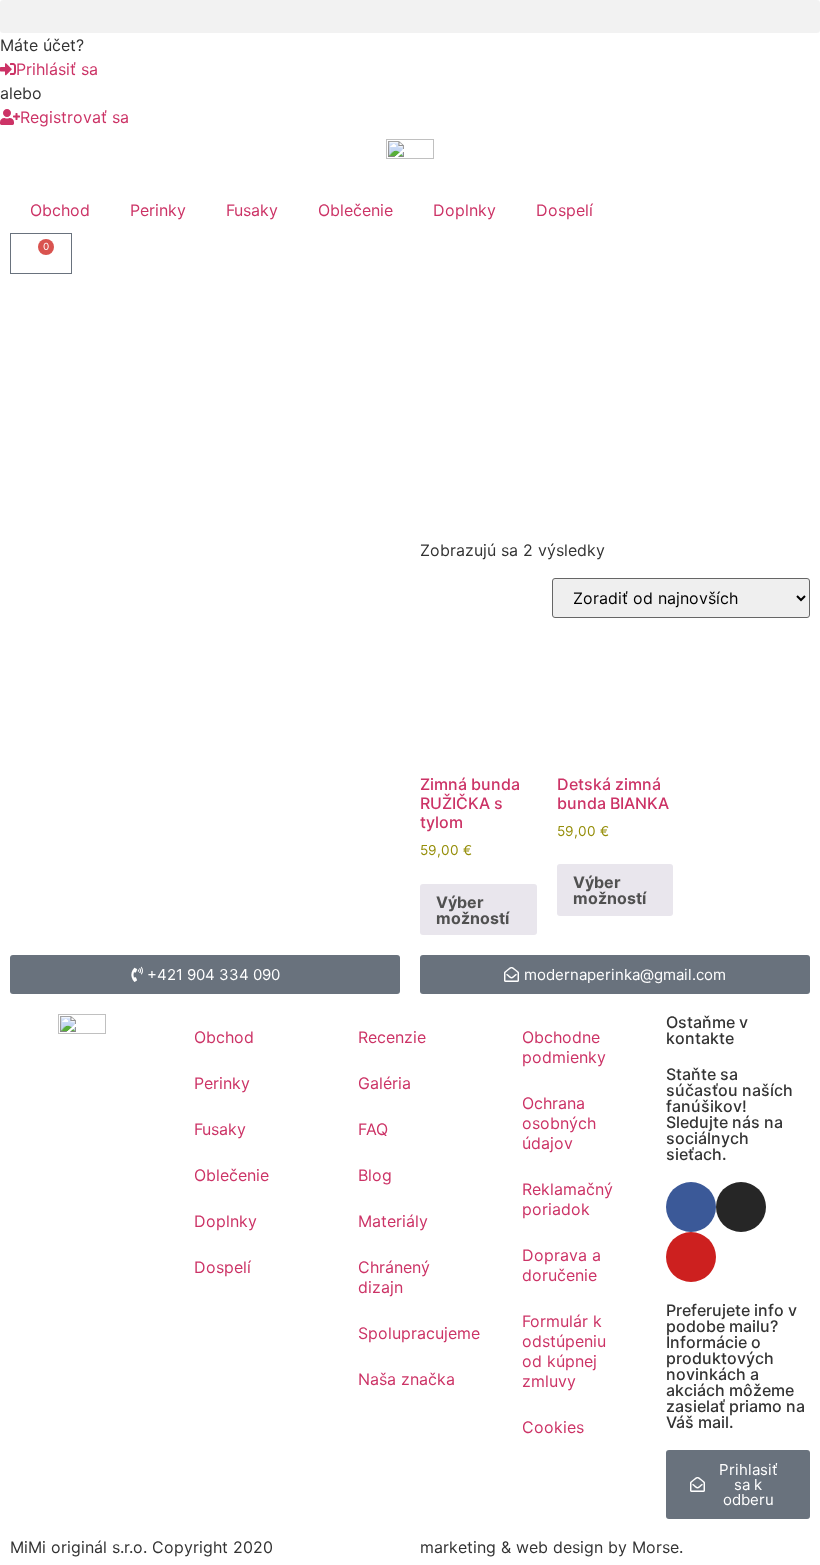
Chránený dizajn (394, 1277)
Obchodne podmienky (564, 1047)
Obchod (60, 210)
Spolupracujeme (419, 1333)
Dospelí (564, 210)
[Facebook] (691, 1207)
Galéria (384, 1083)
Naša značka (406, 1379)
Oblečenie (355, 210)
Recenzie (392, 1037)
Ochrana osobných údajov (559, 1123)
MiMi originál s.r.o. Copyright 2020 (141, 1547)
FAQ (373, 1129)
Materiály (393, 1221)
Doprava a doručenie (561, 1265)
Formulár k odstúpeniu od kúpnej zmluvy (564, 1351)
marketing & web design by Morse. (551, 1547)
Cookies (553, 1427)
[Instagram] (741, 1207)
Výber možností (472, 910)
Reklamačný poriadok (567, 1199)
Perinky (158, 210)
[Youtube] (691, 1257)
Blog (375, 1175)
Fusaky (252, 210)
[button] (410, 16)
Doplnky (464, 210)
